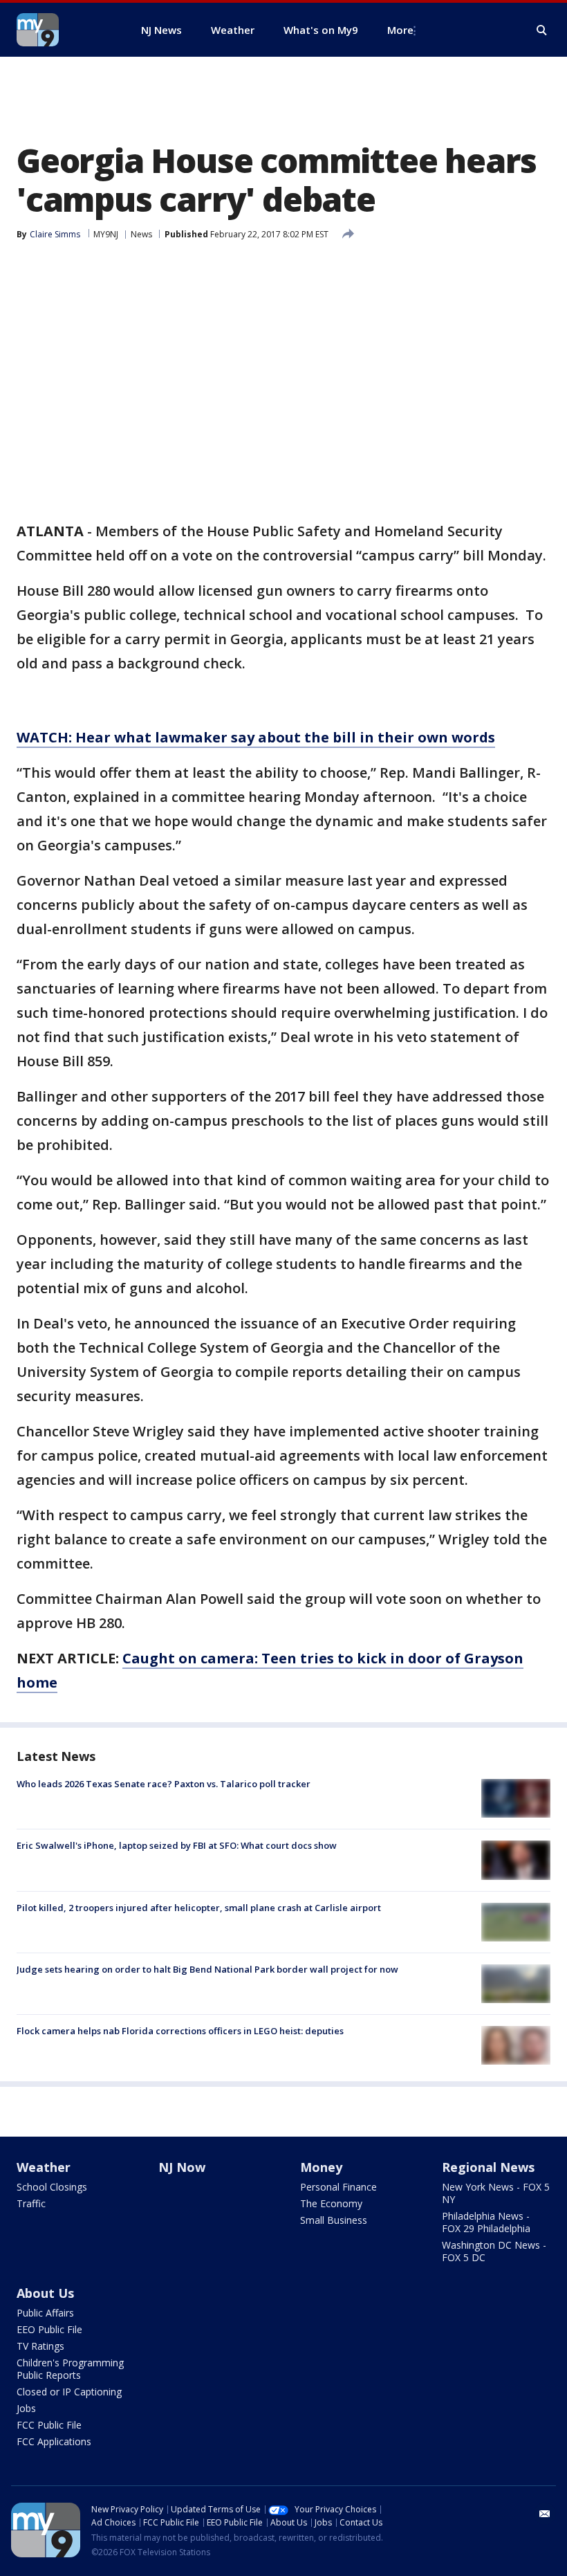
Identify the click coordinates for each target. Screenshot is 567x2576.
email (545, 2514)
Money (321, 2167)
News (141, 234)
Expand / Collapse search (542, 30)
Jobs (26, 2408)
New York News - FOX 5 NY (496, 2193)
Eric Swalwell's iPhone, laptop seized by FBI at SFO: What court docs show (177, 1845)
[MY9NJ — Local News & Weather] (62, 30)
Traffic (31, 2203)
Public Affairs (45, 2313)
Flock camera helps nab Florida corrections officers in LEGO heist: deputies (180, 2031)
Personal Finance (338, 2187)
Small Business (334, 2220)
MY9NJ (106, 234)
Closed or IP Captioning (69, 2392)
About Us (45, 2293)
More (400, 30)
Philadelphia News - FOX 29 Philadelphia (486, 2222)
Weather (44, 2167)
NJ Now (182, 2167)
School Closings (52, 2187)
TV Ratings (40, 2346)
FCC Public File (49, 2425)
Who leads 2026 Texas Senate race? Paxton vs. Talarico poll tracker (164, 1784)
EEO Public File (49, 2329)
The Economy (331, 2203)
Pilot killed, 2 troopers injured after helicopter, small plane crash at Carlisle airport (199, 1908)
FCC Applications (54, 2441)
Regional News (488, 2167)
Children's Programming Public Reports (70, 2369)
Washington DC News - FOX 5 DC (494, 2251)
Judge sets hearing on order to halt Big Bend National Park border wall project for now (207, 1969)
